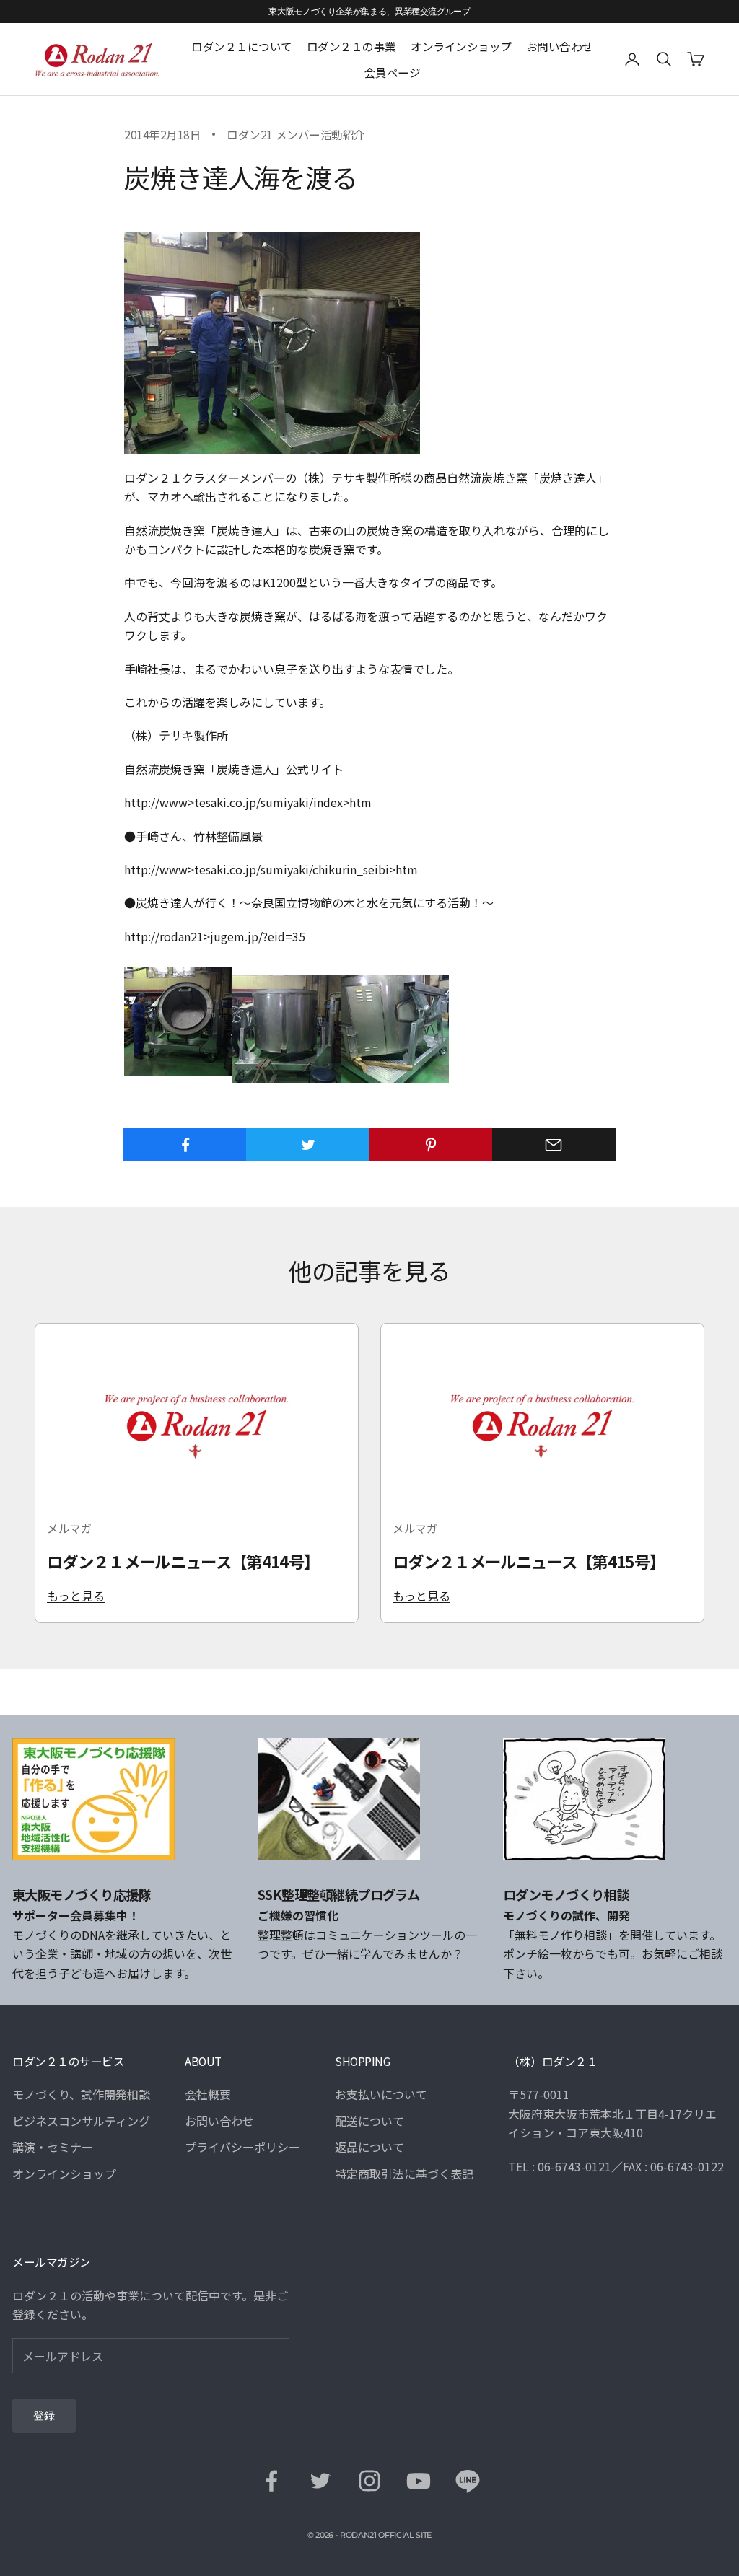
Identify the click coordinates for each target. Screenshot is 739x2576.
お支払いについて (381, 2094)
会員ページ (393, 72)
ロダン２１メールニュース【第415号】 (529, 1561)
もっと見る (76, 1596)
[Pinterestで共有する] (431, 1145)
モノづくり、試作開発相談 (81, 2094)
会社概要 (208, 2094)
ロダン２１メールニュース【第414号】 (183, 1561)
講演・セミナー (53, 2147)
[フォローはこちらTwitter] (320, 2481)
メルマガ (69, 1528)
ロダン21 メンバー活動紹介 (296, 134)
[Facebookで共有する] (185, 1145)
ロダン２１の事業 (351, 46)
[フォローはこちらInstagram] (369, 2481)
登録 (44, 2416)
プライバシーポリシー (242, 2147)
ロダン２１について (242, 46)
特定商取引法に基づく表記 (404, 2173)
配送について (369, 2121)
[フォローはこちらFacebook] (271, 2481)
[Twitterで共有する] (308, 1145)
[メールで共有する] (554, 1145)
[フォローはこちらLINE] (468, 2481)
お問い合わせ (560, 46)
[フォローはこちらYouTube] (419, 2481)
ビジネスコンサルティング (81, 2121)
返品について (369, 2147)
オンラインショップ (461, 46)
